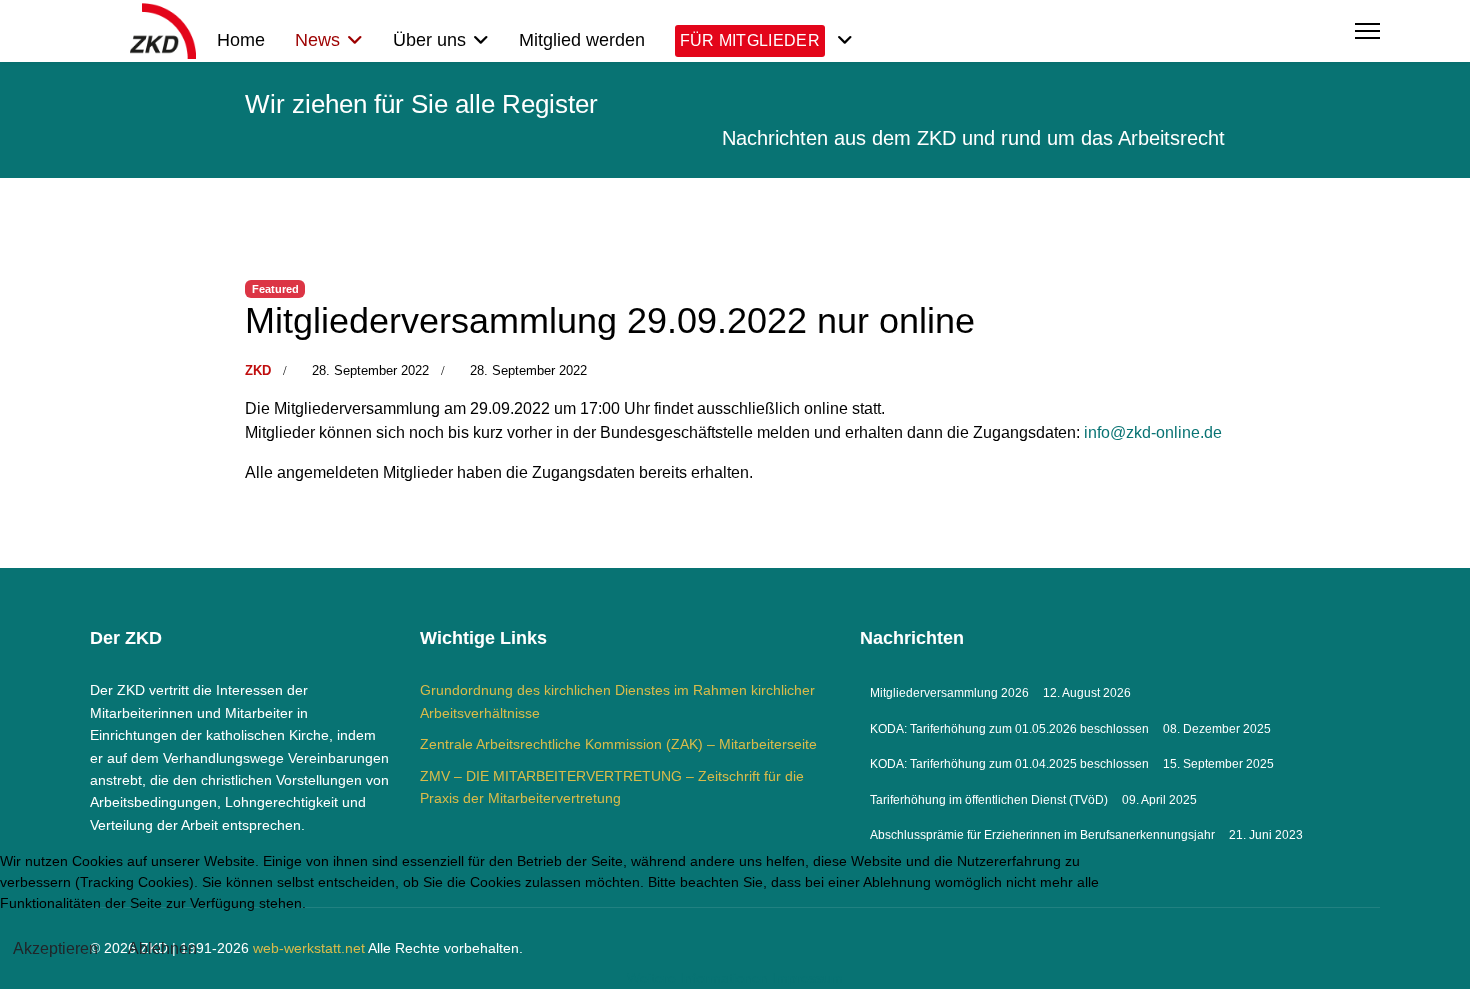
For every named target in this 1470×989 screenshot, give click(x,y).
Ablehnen (162, 948)
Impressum (807, 978)
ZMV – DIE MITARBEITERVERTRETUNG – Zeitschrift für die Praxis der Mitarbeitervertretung (612, 787)
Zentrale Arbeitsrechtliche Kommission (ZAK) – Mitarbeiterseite (618, 744)
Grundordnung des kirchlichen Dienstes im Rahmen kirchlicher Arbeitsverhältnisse (617, 701)
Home (241, 40)
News (317, 40)
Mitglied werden (582, 40)
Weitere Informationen (697, 978)
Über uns (429, 40)
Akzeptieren (55, 948)
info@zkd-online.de (1153, 432)
